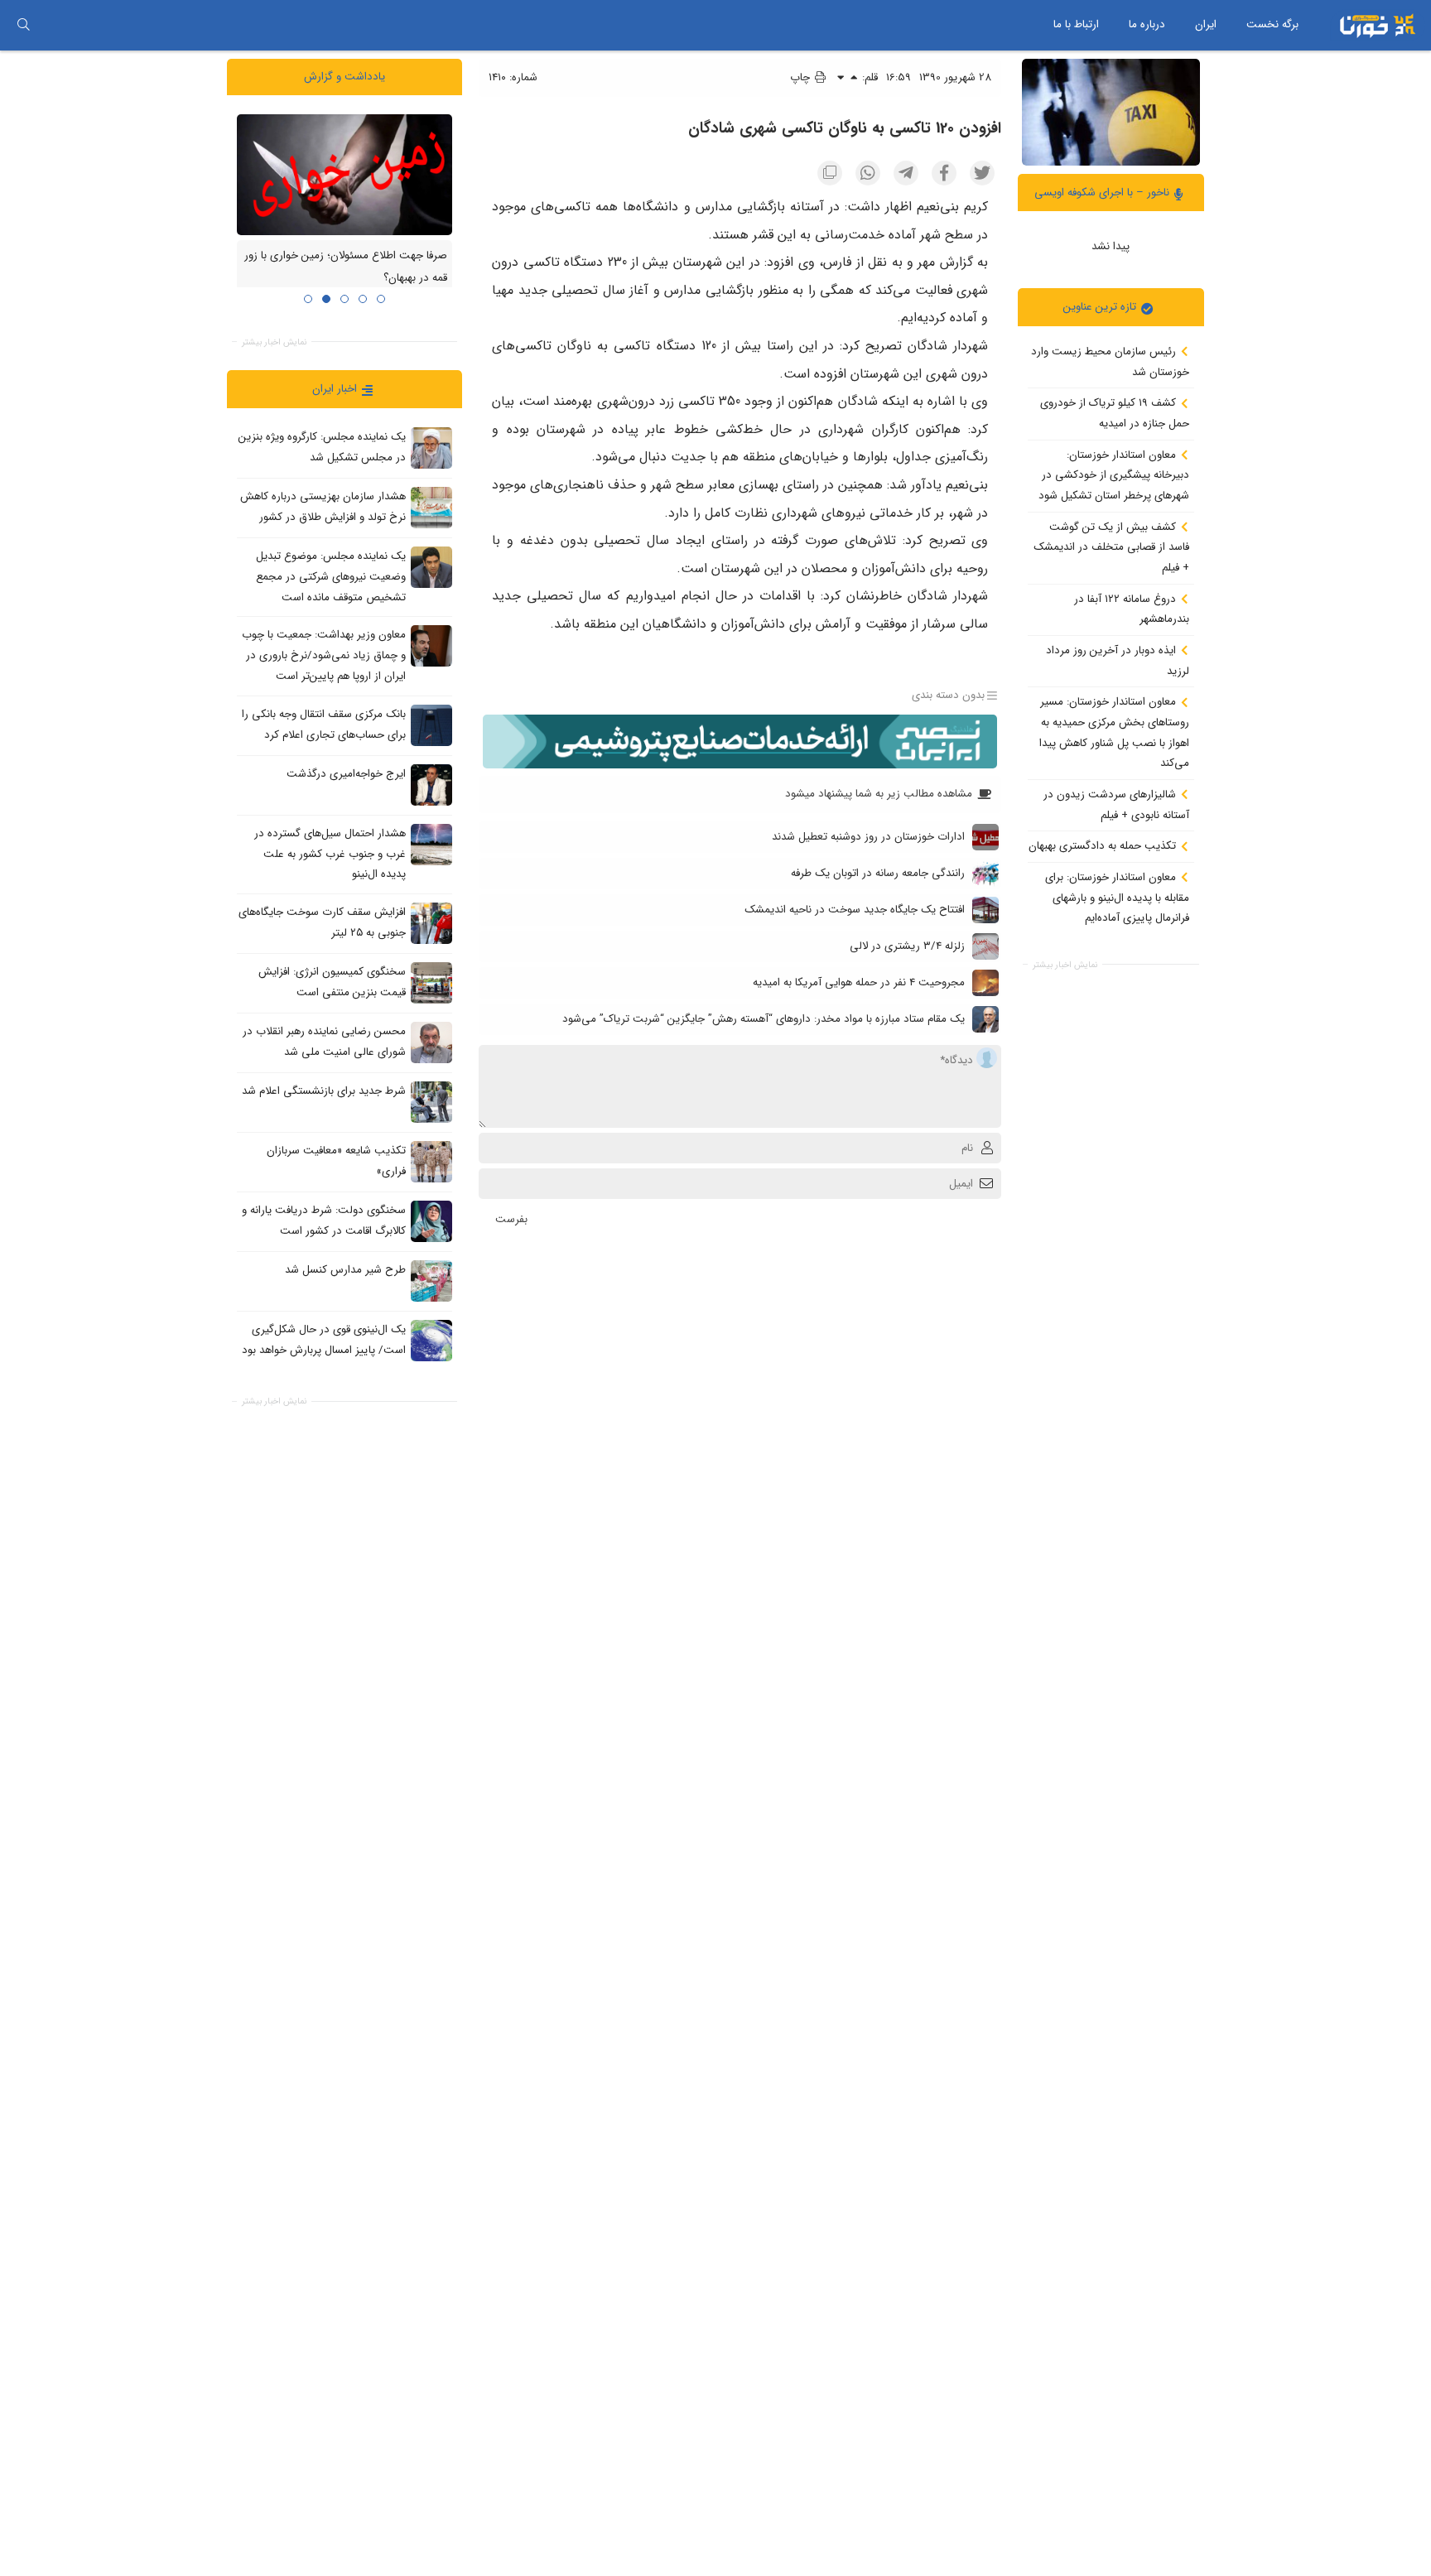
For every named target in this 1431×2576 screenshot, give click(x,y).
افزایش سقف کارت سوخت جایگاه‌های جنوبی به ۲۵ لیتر (322, 922)
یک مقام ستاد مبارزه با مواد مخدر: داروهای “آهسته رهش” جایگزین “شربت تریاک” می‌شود (764, 1019)
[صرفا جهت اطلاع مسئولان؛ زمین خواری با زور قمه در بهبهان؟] (344, 174)
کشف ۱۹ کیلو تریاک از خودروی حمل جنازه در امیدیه (1115, 413)
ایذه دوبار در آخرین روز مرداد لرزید (1118, 661)
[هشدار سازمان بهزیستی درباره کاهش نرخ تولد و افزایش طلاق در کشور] (431, 508)
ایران (1206, 24)
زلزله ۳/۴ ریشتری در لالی (907, 946)
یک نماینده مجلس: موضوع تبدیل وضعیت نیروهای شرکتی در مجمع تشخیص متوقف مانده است (331, 576)
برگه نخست (1272, 24)
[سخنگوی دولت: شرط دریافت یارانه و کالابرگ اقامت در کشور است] (431, 1221)
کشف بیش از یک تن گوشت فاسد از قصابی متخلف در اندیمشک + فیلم (1111, 546)
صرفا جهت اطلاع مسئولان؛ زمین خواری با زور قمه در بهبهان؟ (346, 267)
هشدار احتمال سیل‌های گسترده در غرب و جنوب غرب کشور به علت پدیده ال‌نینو (330, 854)
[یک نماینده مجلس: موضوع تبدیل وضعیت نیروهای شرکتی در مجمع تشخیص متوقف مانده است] (431, 567)
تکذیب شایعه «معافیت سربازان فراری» (336, 1161)
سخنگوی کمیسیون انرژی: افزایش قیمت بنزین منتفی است (332, 982)
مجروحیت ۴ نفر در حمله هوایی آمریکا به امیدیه (859, 982)
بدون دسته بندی (948, 696)
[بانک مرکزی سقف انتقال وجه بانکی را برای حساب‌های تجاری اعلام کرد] (431, 725)
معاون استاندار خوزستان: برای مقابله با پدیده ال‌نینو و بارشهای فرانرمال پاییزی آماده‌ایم (1117, 898)
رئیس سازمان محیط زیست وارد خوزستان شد (1110, 362)
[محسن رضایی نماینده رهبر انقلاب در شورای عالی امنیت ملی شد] (431, 1042)
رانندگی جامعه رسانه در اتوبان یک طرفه (878, 873)
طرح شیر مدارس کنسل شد (345, 1270)
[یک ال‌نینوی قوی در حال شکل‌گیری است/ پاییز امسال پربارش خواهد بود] (431, 1340)
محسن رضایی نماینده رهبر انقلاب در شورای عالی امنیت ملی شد (324, 1042)
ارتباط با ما (1076, 24)
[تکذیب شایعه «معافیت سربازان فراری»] (431, 1161)
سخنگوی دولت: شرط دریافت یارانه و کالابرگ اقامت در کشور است (324, 1221)
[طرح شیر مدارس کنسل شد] (431, 1280)
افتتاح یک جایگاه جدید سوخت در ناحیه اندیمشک (855, 910)
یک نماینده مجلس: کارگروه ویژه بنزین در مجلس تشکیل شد (322, 447)
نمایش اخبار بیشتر (1065, 964)
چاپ (802, 77)
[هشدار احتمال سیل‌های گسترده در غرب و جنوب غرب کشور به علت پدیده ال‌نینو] (431, 844)
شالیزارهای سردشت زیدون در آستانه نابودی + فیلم (1116, 805)
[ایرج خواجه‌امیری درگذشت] (431, 784)
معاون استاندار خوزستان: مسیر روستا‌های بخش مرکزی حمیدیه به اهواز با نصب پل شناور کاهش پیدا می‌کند (1114, 732)
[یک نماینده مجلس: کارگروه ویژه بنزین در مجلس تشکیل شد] (431, 448)
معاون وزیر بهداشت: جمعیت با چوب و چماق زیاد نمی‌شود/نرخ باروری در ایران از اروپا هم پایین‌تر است (324, 655)
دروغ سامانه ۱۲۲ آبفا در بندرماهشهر (1132, 609)
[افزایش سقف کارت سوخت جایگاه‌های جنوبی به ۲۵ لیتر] (431, 922)
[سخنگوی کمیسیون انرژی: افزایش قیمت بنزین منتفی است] (431, 982)
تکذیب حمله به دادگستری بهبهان (1104, 846)
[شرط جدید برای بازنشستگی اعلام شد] (431, 1101)
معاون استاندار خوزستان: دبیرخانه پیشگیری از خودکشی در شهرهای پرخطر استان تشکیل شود (1114, 474)
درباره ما (1147, 24)
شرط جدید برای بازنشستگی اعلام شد (324, 1091)
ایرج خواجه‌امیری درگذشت (346, 774)
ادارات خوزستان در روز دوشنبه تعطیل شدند (868, 837)
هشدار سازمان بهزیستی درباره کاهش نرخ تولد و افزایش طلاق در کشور (323, 507)
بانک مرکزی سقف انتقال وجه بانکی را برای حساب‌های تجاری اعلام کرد (324, 725)
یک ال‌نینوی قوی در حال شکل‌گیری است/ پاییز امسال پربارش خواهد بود (324, 1340)
